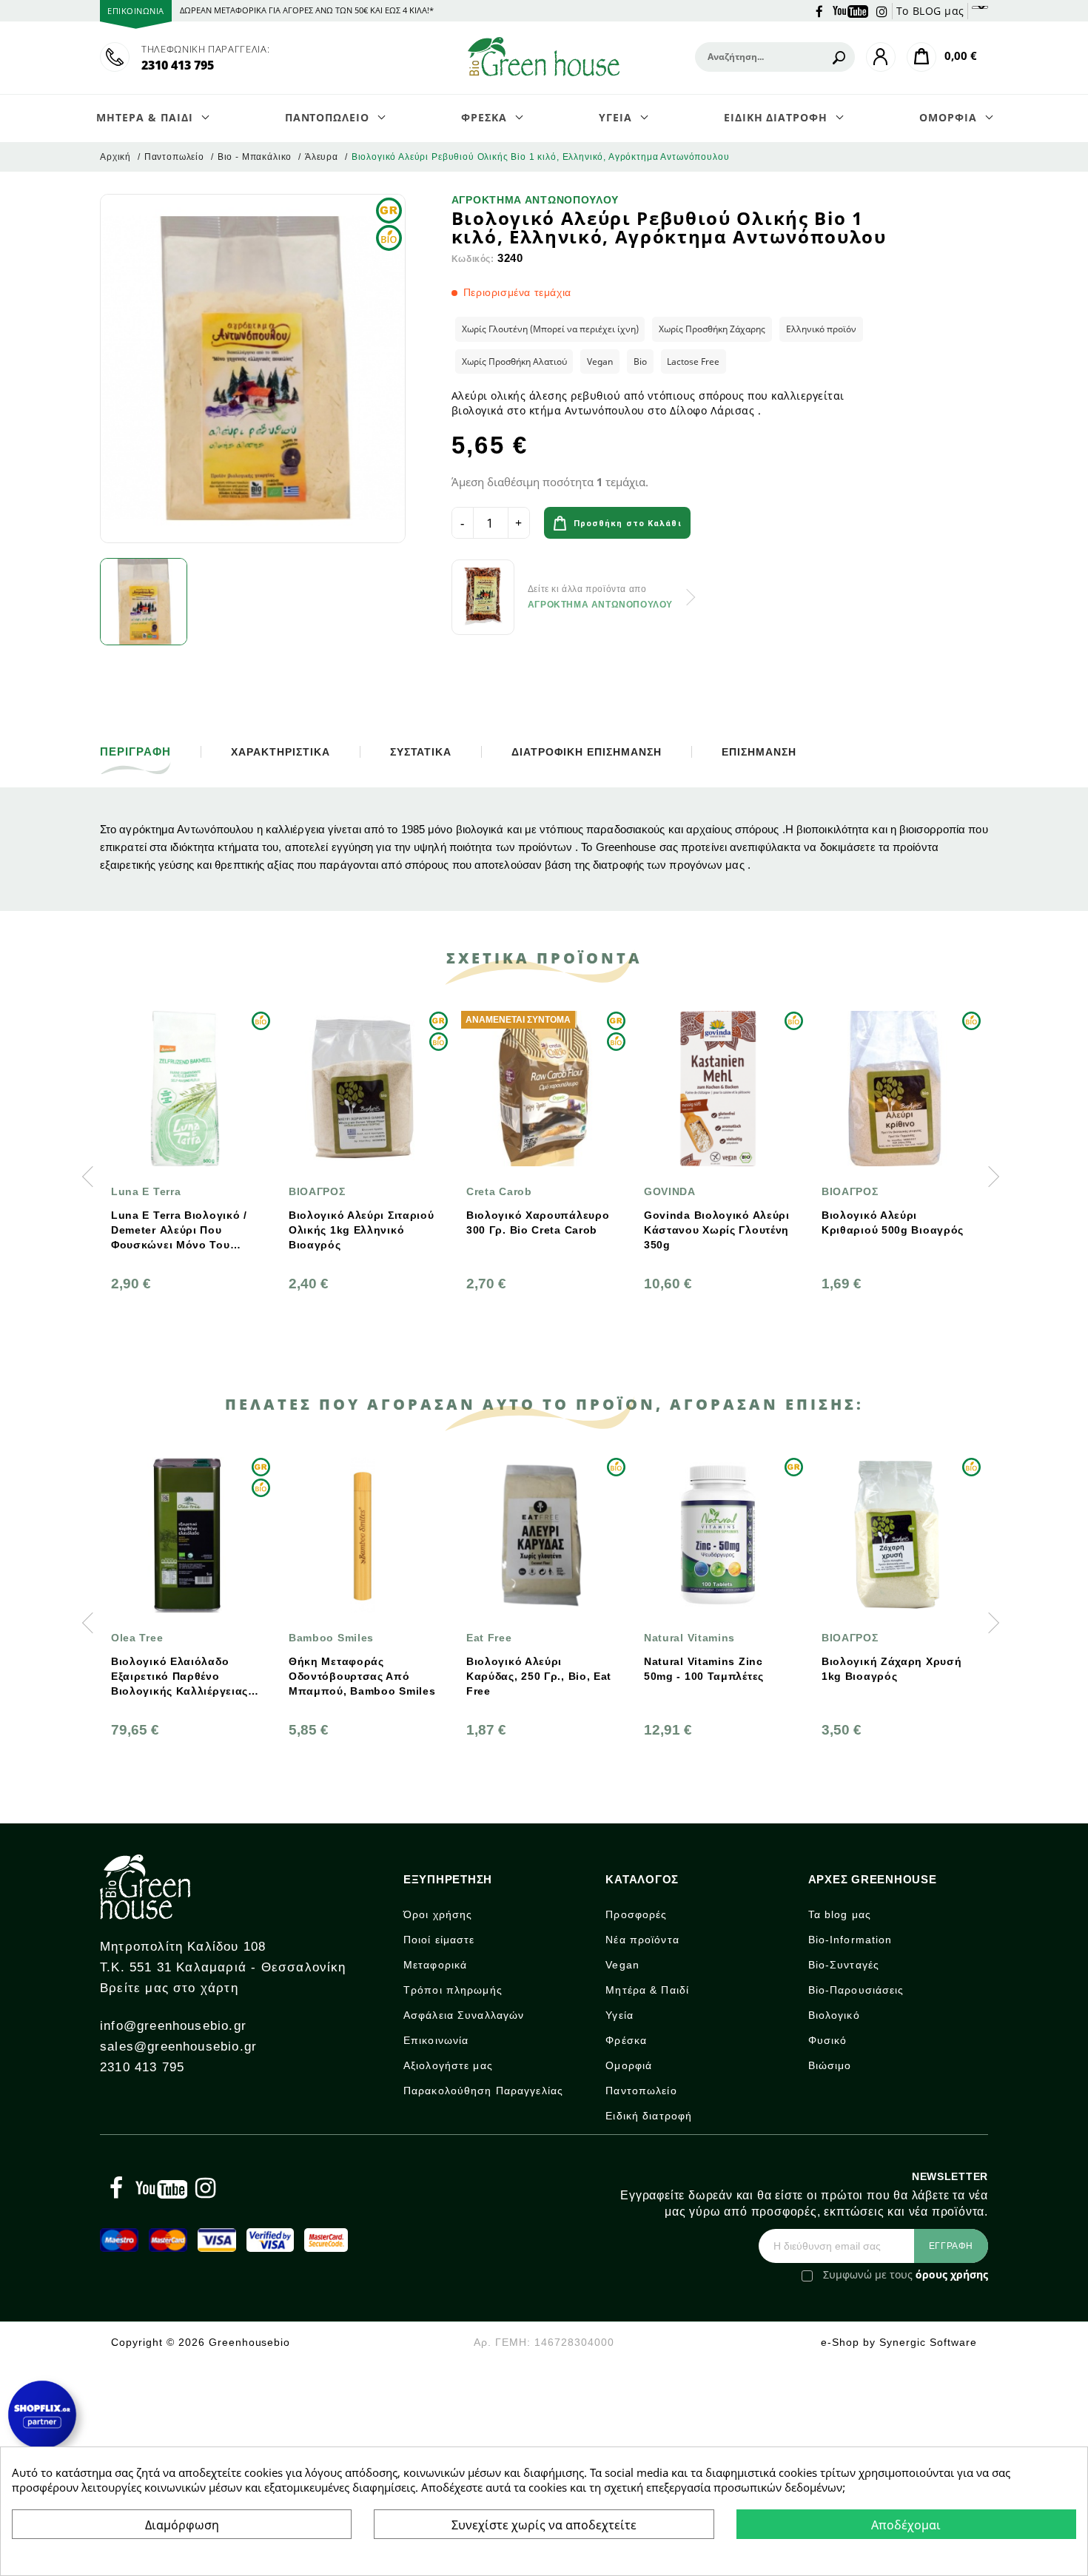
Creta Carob (499, 1191)
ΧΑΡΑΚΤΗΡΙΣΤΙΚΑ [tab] (281, 752)
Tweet (782, 525)
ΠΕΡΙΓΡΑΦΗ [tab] (135, 752)
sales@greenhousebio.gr (178, 2047)
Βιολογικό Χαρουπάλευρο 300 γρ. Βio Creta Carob (538, 1223)
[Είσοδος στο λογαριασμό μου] (881, 57)
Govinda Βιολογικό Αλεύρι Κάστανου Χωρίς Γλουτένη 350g (717, 1230)
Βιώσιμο (830, 2065)
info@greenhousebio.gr (173, 2026)
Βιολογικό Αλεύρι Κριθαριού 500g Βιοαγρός (893, 1223)
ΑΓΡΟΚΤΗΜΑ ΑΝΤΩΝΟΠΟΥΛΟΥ (535, 200)
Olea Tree (137, 1638)
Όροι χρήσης (438, 1914)
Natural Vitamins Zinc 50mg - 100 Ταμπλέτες (704, 1669)
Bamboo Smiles (331, 1638)
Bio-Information (850, 1940)
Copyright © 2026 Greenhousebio (201, 2342)
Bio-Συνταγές (844, 1965)
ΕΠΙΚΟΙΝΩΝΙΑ (136, 11)
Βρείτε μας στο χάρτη (169, 1988)
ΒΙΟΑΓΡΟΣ (317, 1191)
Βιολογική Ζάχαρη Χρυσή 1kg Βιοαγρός (891, 1669)
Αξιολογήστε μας (448, 2065)
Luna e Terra (146, 1191)
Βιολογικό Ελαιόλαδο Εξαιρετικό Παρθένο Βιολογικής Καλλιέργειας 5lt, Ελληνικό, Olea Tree (179, 1677)
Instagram (882, 10)
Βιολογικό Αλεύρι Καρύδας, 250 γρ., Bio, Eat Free (539, 1676)
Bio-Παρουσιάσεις (856, 1990)
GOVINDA (670, 1191)
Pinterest (823, 525)
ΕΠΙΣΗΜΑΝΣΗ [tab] (759, 752)
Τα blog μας (840, 1914)
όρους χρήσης (952, 2274)
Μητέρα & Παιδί (647, 1990)
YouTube (851, 10)
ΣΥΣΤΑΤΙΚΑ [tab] (421, 752)
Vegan (622, 1965)
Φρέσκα (626, 2040)
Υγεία (619, 2015)
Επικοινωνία (436, 2040)
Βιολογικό (834, 2015)
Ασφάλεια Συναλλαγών (464, 2015)
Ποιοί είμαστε (439, 1940)
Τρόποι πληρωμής (453, 1990)
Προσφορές (636, 1914)
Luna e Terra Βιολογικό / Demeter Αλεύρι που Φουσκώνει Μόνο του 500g (179, 1231)
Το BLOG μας (930, 11)
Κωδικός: (473, 259)
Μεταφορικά (435, 1965)
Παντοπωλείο (641, 2091)
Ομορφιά (629, 2065)
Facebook (819, 10)
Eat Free (489, 1638)
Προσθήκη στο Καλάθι (628, 524)
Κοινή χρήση (740, 525)
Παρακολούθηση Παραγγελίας (483, 2091)
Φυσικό (828, 2040)
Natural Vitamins (689, 1638)
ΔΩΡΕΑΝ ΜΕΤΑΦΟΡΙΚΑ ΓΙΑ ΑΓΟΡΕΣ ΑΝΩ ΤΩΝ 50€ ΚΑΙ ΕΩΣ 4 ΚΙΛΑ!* (307, 10)
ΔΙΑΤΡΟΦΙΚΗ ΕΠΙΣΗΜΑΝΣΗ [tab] (587, 752)
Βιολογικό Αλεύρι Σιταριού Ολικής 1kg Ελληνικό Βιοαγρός (362, 1230)
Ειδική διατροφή (649, 2116)
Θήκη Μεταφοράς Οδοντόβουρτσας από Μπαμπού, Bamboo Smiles (362, 1676)
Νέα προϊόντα (642, 1940)
